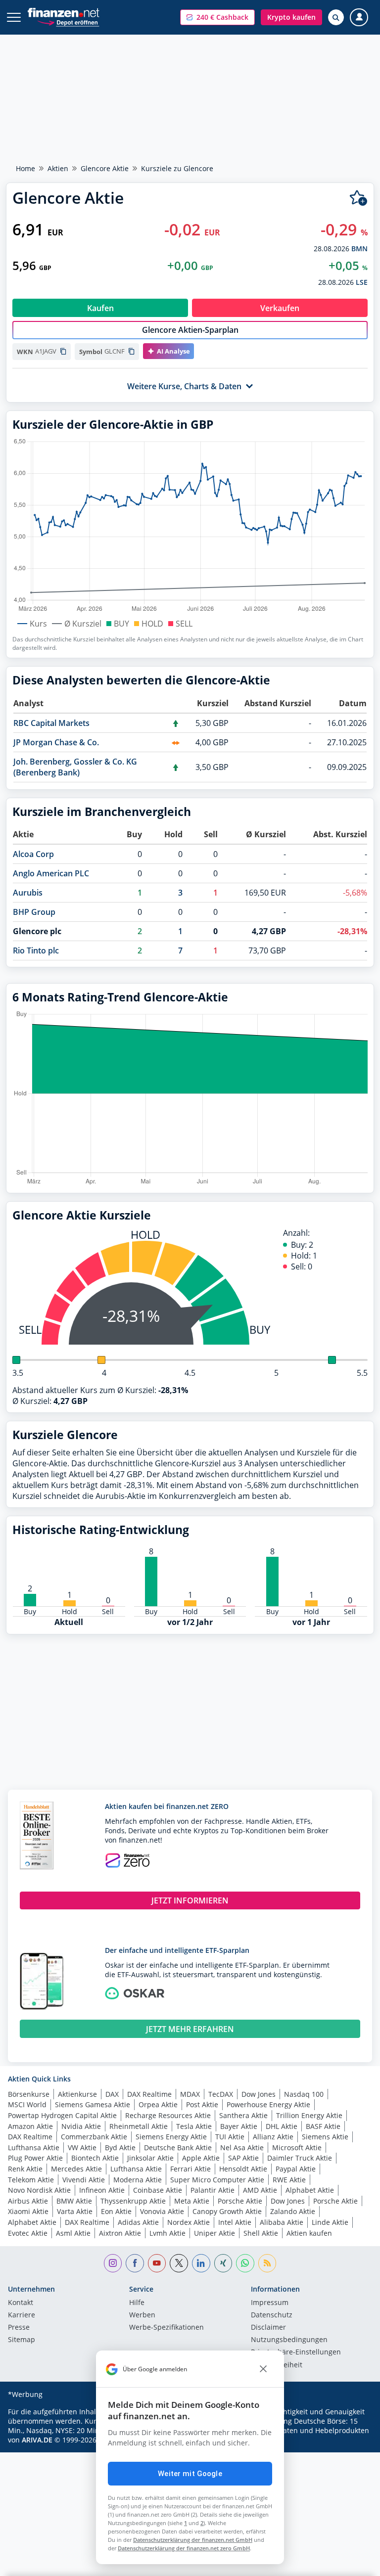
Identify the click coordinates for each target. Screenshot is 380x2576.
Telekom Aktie (31, 2180)
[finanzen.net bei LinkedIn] (201, 2263)
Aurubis (28, 893)
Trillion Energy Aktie (309, 2115)
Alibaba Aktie (282, 2222)
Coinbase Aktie (158, 2190)
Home (25, 168)
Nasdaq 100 (304, 2094)
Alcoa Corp (33, 854)
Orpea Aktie (158, 2104)
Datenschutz (272, 2315)
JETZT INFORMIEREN (190, 1900)
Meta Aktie (192, 2201)
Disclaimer (268, 2328)
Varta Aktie (75, 2211)
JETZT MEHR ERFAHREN (190, 2029)
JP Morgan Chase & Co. (56, 742)
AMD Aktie (260, 2190)
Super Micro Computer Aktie (217, 2180)
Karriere (22, 2315)
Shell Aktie (261, 2233)
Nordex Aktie (189, 2222)
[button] (217, 17)
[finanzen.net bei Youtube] (157, 2263)
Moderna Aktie (138, 2180)
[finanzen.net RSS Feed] (267, 2263)
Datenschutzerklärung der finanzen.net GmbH (193, 2540)
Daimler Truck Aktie (300, 2158)
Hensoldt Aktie (243, 2169)
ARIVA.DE (37, 2440)
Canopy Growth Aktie (227, 2211)
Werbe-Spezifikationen (166, 2328)
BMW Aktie (74, 2201)
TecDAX (221, 2094)
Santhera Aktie (243, 2115)
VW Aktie (82, 2147)
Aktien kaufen (309, 2233)
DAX (112, 2094)
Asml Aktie (73, 2233)
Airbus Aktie (28, 2201)
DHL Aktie (282, 2126)
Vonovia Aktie (162, 2211)
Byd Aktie (120, 2147)
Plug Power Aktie (35, 2158)
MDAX (190, 2094)
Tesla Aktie (194, 2126)
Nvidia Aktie (81, 2126)
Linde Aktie (330, 2222)
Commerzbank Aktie (94, 2137)
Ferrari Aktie (190, 2169)
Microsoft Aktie (297, 2147)
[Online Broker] (68, 22)
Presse (19, 2328)
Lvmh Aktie (167, 2233)
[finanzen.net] (64, 13)
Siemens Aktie (325, 2137)
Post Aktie (202, 2104)
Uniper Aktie (214, 2233)
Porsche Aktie (240, 2201)
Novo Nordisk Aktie (39, 2190)
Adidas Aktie (138, 2222)
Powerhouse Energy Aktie (268, 2104)
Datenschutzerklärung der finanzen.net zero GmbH (184, 2548)
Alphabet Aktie (310, 2190)
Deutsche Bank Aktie (178, 2147)
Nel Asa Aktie (242, 2147)
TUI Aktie (230, 2137)
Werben (142, 2315)
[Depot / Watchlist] (358, 198)
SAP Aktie (243, 2158)
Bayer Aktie (239, 2126)
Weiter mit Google (190, 2474)
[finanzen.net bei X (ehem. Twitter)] (179, 2263)
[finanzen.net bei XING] (223, 2263)
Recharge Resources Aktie (168, 2115)
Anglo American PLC (51, 873)
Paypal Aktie (296, 2169)
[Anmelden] (359, 18)
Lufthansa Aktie (34, 2147)
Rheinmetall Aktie (139, 2126)
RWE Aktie (289, 2180)
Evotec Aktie (28, 2233)
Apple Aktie (201, 2158)
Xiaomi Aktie (28, 2211)
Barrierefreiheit (277, 2365)
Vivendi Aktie (84, 2180)
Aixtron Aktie (120, 2233)
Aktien (58, 168)
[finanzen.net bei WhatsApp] (245, 2263)
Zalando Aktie (293, 2211)
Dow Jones (259, 2094)
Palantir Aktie (213, 2190)
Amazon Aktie (30, 2126)
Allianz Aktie (273, 2137)
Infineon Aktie (102, 2190)
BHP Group (34, 912)
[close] (263, 2369)
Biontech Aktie (95, 2158)
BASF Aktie (323, 2126)
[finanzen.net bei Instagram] (113, 2263)
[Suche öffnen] (336, 17)
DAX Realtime (149, 2094)
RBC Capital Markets (51, 723)
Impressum (270, 2303)
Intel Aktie (235, 2222)
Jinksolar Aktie (150, 2158)
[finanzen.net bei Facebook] (135, 2263)
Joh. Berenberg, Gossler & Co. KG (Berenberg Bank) (75, 767)
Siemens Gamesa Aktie (93, 2104)
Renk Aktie (25, 2169)
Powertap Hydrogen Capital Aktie (62, 2115)
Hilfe (137, 2303)
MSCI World (27, 2104)
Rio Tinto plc (36, 950)
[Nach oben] (353, 2564)
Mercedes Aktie (76, 2169)
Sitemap (22, 2340)
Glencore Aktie (105, 168)
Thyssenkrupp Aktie (133, 2201)
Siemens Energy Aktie (171, 2137)
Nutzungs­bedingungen (289, 2340)
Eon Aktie (116, 2211)
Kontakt (21, 2303)
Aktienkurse (77, 2094)
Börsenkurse (29, 2094)
